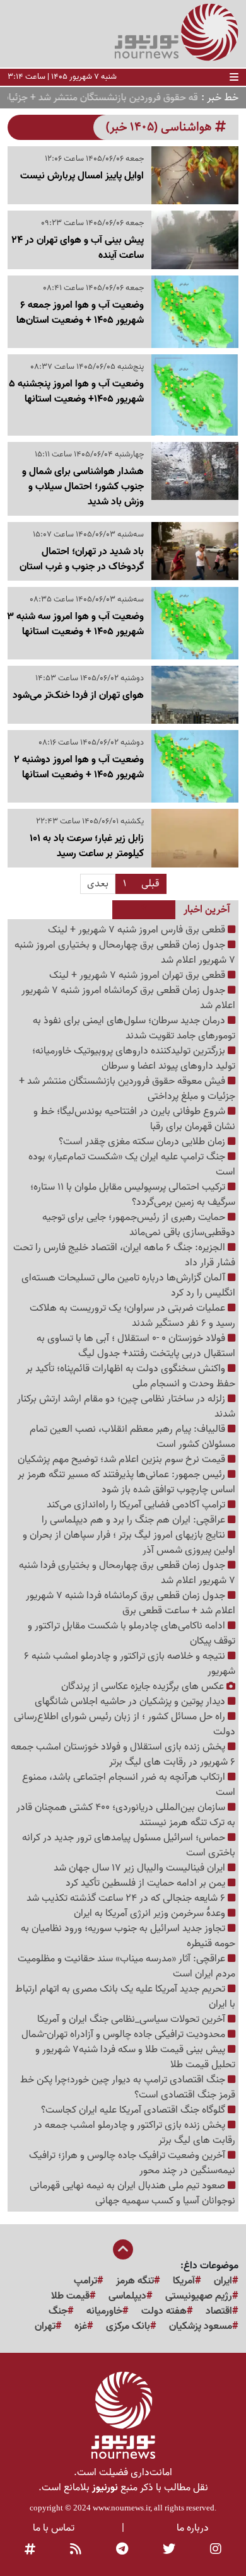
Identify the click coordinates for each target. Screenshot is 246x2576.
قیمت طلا (70, 2296)
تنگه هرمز (135, 2281)
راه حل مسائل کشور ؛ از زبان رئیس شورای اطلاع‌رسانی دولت (125, 1724)
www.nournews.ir (121, 2508)
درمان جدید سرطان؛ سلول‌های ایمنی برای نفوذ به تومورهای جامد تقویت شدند (134, 1028)
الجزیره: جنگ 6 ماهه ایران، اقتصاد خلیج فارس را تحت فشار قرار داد (124, 1255)
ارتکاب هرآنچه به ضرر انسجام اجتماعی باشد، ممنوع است (129, 1785)
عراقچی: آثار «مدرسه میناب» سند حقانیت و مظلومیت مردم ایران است (126, 1966)
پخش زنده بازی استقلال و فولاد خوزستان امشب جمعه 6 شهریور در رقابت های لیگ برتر (123, 1755)
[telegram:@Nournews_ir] (122, 2550)
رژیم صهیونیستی (199, 2296)
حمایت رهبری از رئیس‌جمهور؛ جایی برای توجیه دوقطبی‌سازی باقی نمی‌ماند (139, 1225)
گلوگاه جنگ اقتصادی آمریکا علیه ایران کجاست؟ (134, 2110)
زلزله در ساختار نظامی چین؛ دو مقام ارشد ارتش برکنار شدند (126, 1407)
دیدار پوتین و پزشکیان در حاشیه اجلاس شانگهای (131, 1702)
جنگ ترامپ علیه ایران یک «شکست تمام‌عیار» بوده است (132, 1164)
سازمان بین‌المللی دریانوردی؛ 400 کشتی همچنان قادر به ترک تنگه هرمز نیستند (126, 1815)
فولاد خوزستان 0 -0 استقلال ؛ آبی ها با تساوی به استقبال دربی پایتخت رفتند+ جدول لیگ (136, 1346)
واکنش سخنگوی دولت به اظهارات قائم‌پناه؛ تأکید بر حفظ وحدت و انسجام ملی (131, 1376)
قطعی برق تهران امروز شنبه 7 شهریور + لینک (138, 975)
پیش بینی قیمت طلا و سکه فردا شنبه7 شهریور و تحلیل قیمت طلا (135, 2057)
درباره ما (193, 2528)
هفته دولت (164, 2311)
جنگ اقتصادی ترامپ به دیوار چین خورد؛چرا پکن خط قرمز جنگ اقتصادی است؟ (128, 2087)
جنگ (58, 2311)
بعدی (98, 884)
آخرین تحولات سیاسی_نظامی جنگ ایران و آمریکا (132, 2019)
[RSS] (76, 2550)
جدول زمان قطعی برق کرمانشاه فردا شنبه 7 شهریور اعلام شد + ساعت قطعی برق (131, 1603)
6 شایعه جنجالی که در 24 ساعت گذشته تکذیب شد (127, 1898)
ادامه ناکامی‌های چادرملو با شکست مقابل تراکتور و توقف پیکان (132, 1633)
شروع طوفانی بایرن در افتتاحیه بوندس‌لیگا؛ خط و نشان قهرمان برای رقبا (134, 1119)
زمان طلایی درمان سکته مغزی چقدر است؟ (143, 1142)
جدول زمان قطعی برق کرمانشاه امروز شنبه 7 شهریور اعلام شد (128, 998)
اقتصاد (219, 2311)
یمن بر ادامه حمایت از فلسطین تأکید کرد (147, 1883)
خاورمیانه (104, 2311)
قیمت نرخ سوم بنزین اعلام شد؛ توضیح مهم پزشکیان (123, 1459)
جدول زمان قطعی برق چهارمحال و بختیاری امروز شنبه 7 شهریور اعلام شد (125, 953)
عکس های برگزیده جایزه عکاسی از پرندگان (144, 1686)
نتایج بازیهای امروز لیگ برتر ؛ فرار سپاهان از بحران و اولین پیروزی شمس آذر (129, 1543)
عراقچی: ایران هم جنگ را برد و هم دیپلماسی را (135, 1520)
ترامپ (85, 2281)
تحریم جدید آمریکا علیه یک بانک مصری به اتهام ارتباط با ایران (125, 1997)
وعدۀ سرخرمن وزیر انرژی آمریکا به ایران (151, 1913)
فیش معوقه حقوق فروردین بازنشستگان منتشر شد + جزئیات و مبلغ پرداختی (127, 1089)
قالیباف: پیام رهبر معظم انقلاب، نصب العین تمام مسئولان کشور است (132, 1437)
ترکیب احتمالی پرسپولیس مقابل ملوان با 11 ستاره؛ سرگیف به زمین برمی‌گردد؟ (133, 1195)
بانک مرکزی (128, 2326)
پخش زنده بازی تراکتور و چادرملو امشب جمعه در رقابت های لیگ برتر (134, 2133)
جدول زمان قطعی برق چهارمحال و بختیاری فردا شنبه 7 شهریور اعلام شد (127, 1573)
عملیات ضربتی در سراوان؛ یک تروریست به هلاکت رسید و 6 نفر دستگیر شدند (132, 1316)
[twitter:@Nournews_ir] (169, 2550)
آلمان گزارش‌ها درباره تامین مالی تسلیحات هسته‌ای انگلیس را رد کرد (128, 1285)
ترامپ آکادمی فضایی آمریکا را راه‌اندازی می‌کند (137, 1505)
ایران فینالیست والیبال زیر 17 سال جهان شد (141, 1868)
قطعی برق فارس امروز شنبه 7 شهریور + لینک (138, 930)
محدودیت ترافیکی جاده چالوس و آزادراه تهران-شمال (125, 2034)
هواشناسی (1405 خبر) (161, 127)
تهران (45, 2326)
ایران (223, 2281)
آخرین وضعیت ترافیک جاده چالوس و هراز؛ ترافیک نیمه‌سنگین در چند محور (132, 2163)
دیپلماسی (127, 2296)
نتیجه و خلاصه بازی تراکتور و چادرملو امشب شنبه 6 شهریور (130, 1664)
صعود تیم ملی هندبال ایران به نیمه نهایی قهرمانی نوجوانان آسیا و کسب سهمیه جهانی (132, 2193)
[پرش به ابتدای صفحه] (123, 2251)
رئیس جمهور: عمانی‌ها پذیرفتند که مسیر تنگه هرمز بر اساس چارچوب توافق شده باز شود (126, 1482)
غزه (81, 2326)
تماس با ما (54, 2528)
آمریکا (184, 2281)
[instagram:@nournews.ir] (216, 2550)
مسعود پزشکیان (201, 2326)
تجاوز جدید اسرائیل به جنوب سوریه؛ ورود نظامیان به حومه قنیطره (128, 1936)
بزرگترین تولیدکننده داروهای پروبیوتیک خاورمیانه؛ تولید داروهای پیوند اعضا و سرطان (134, 1059)
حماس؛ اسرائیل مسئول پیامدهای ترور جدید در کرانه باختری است (129, 1845)
